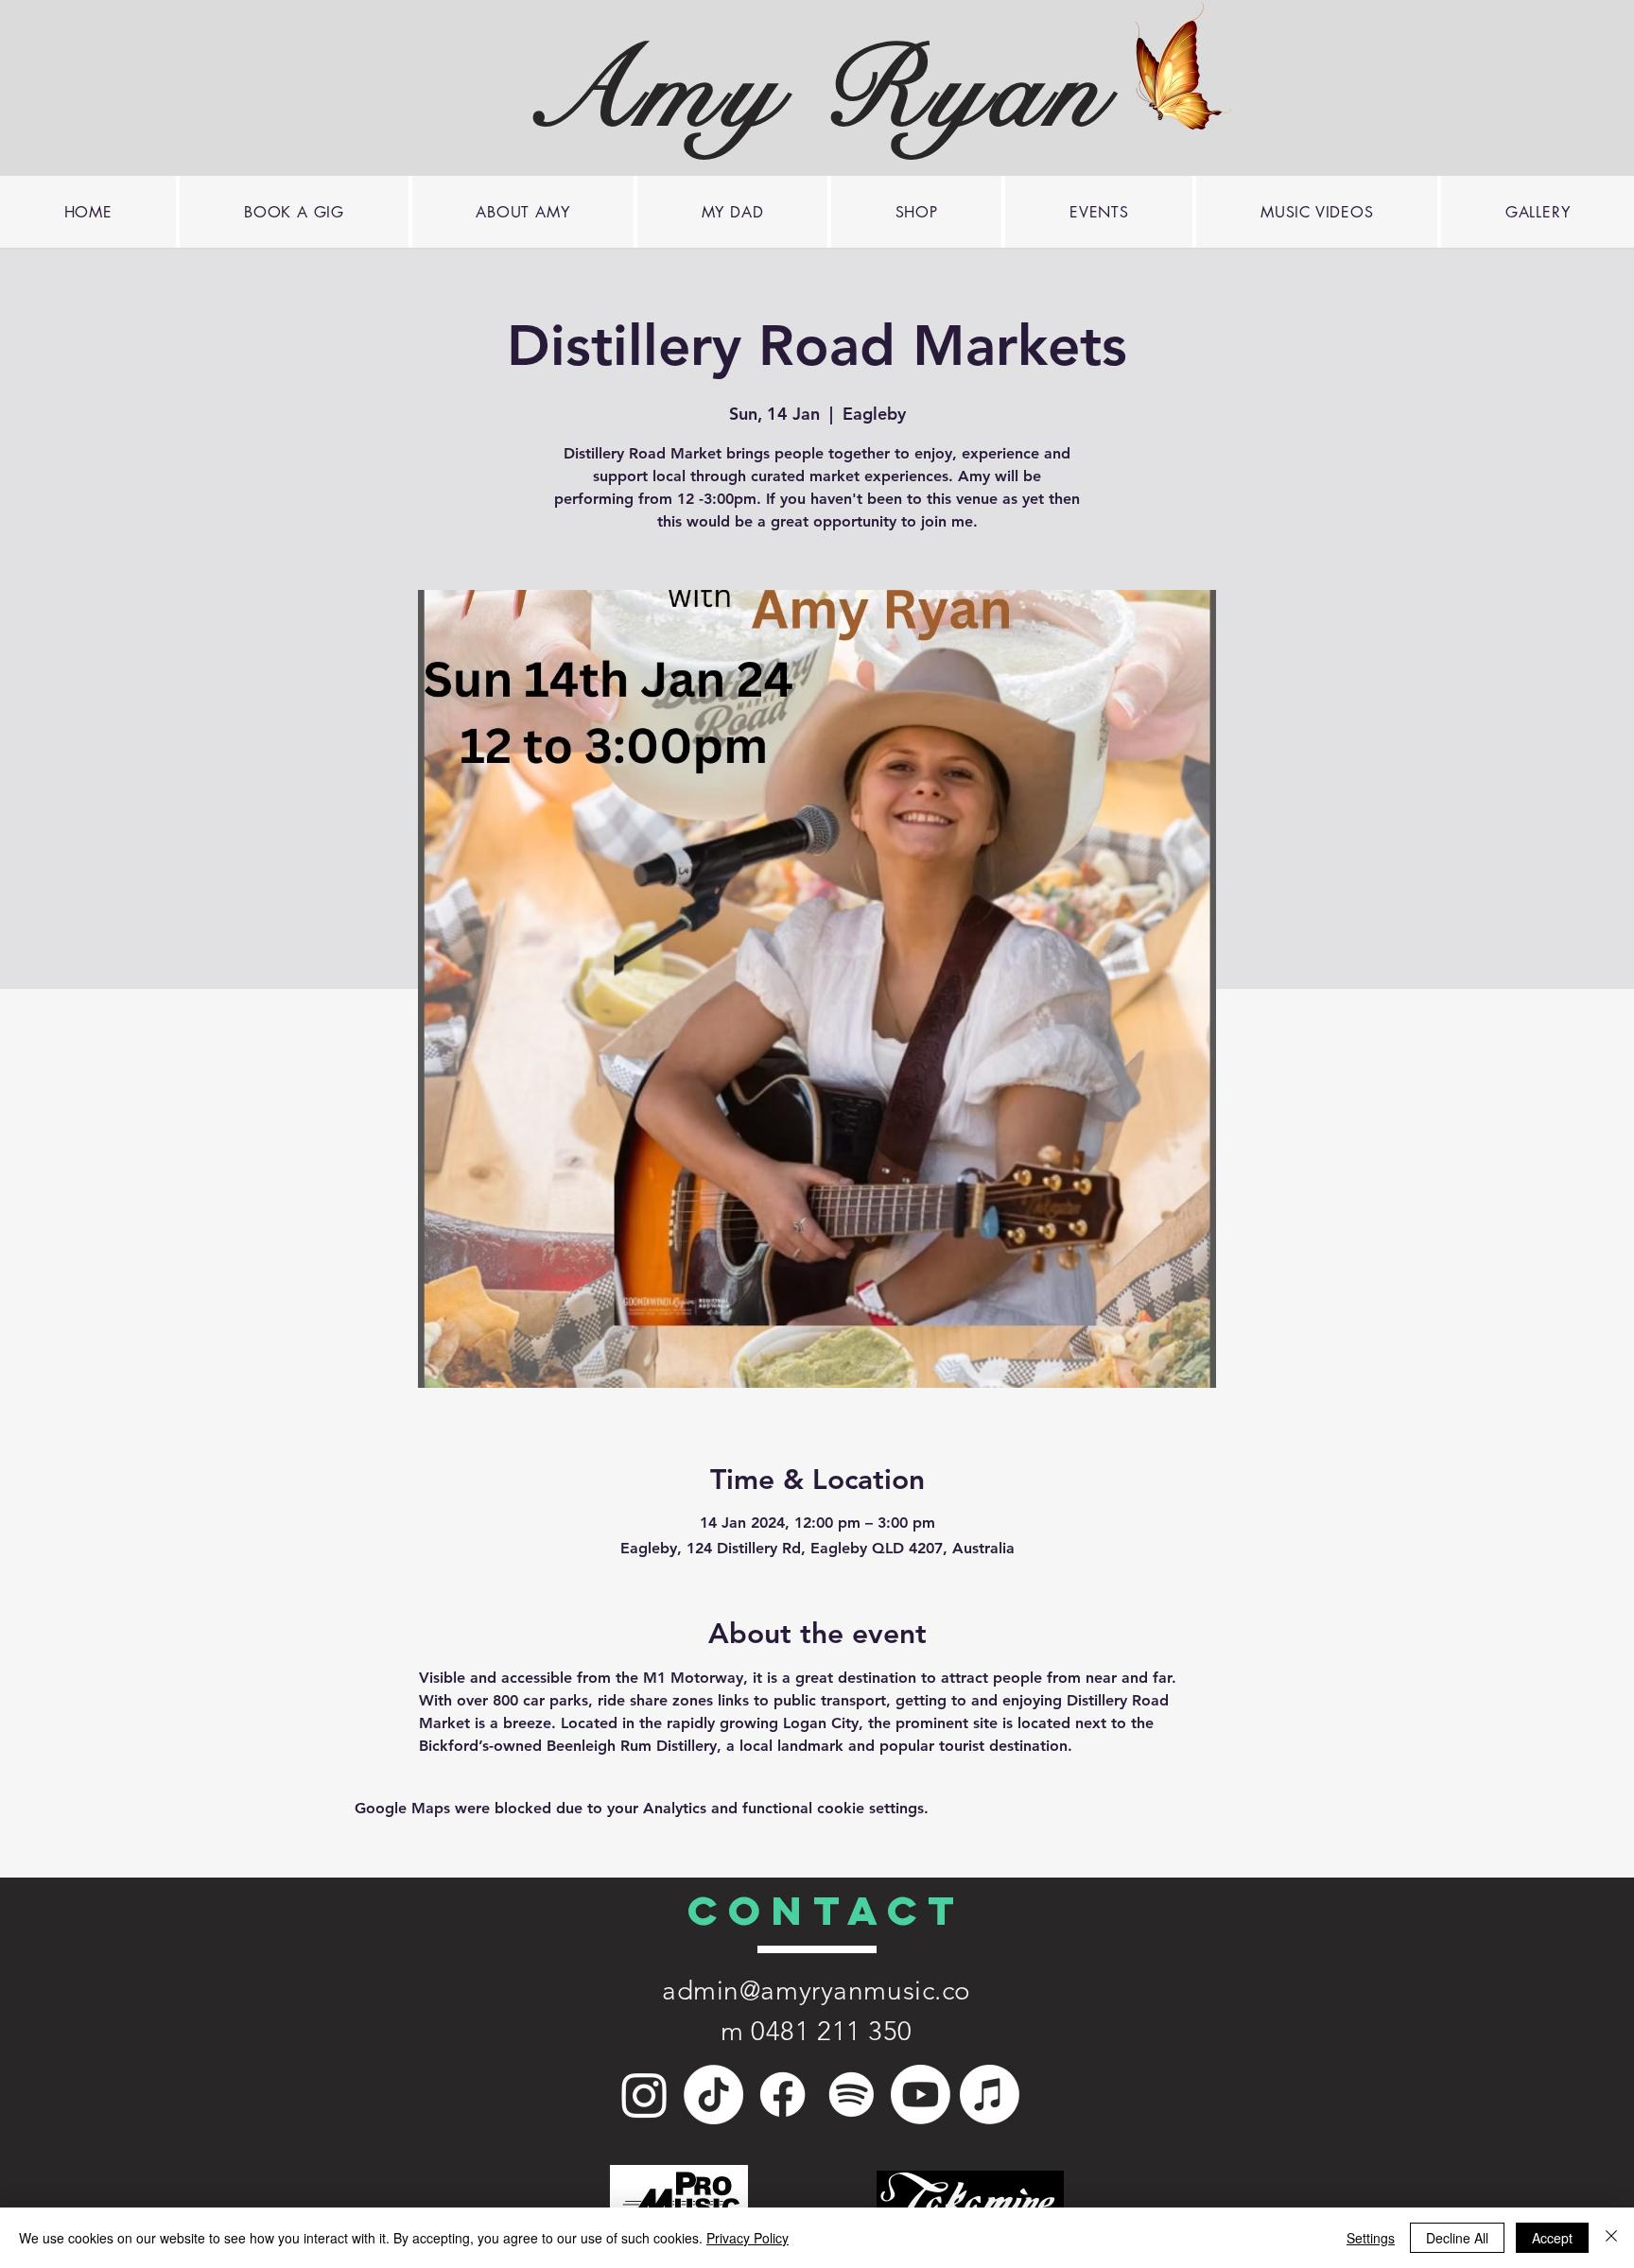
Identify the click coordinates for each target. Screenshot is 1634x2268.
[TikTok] (713, 2095)
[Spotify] (852, 2095)
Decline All (1457, 2238)
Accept (1552, 2238)
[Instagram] (644, 2095)
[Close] (1611, 2238)
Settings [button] (1371, 2238)
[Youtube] (921, 2095)
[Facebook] (782, 2095)
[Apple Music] (990, 2095)
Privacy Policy (747, 2238)
